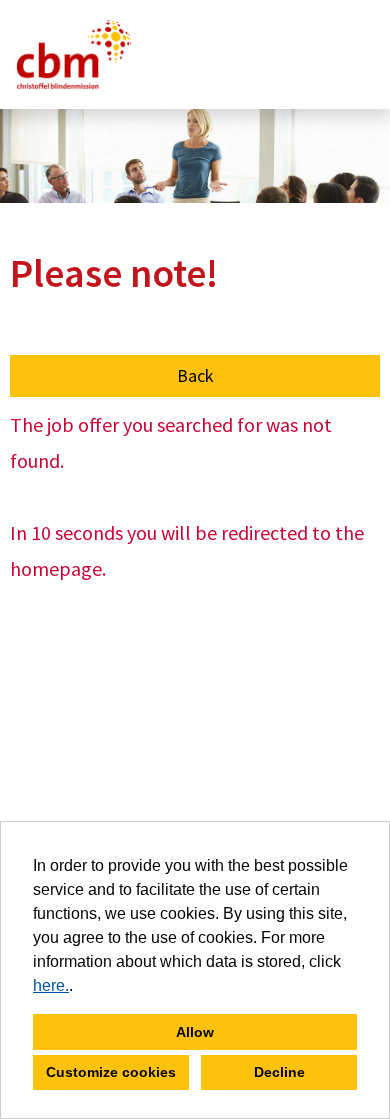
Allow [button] (195, 1032)
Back (195, 375)
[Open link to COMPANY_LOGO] (74, 54)
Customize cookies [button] (111, 1072)
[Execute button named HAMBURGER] (341, 54)
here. (51, 985)
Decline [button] (279, 1072)
